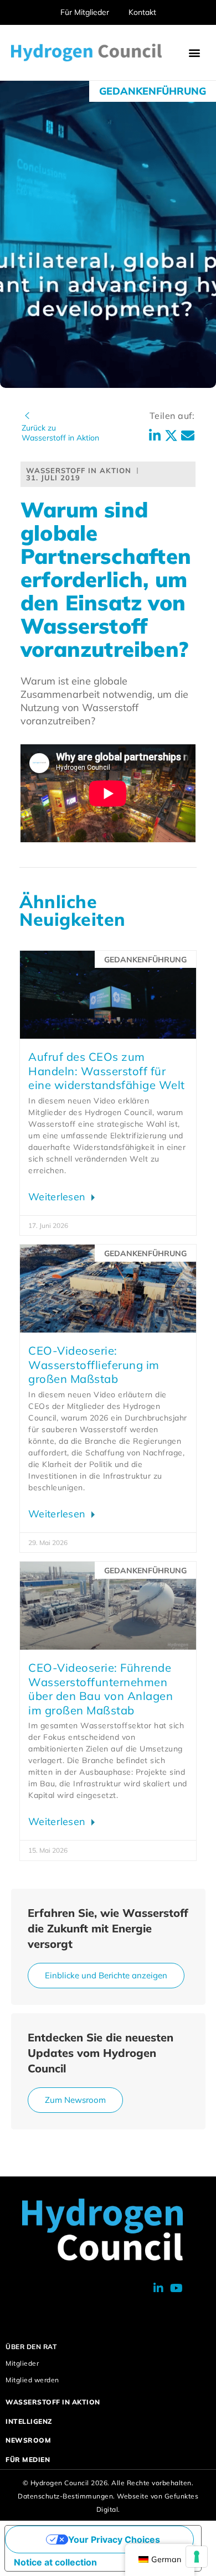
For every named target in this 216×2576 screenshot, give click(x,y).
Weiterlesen (58, 1197)
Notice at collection (55, 2562)
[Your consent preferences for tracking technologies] (197, 2557)
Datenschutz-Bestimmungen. (66, 2496)
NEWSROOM (28, 2440)
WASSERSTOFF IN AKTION (53, 2402)
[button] (195, 53)
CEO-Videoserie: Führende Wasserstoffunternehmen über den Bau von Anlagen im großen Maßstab (101, 1689)
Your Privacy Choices (114, 2539)
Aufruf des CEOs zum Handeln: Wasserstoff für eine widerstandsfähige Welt (107, 1071)
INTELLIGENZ (29, 2421)
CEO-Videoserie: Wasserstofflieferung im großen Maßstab (94, 1365)
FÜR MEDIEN (28, 2460)
